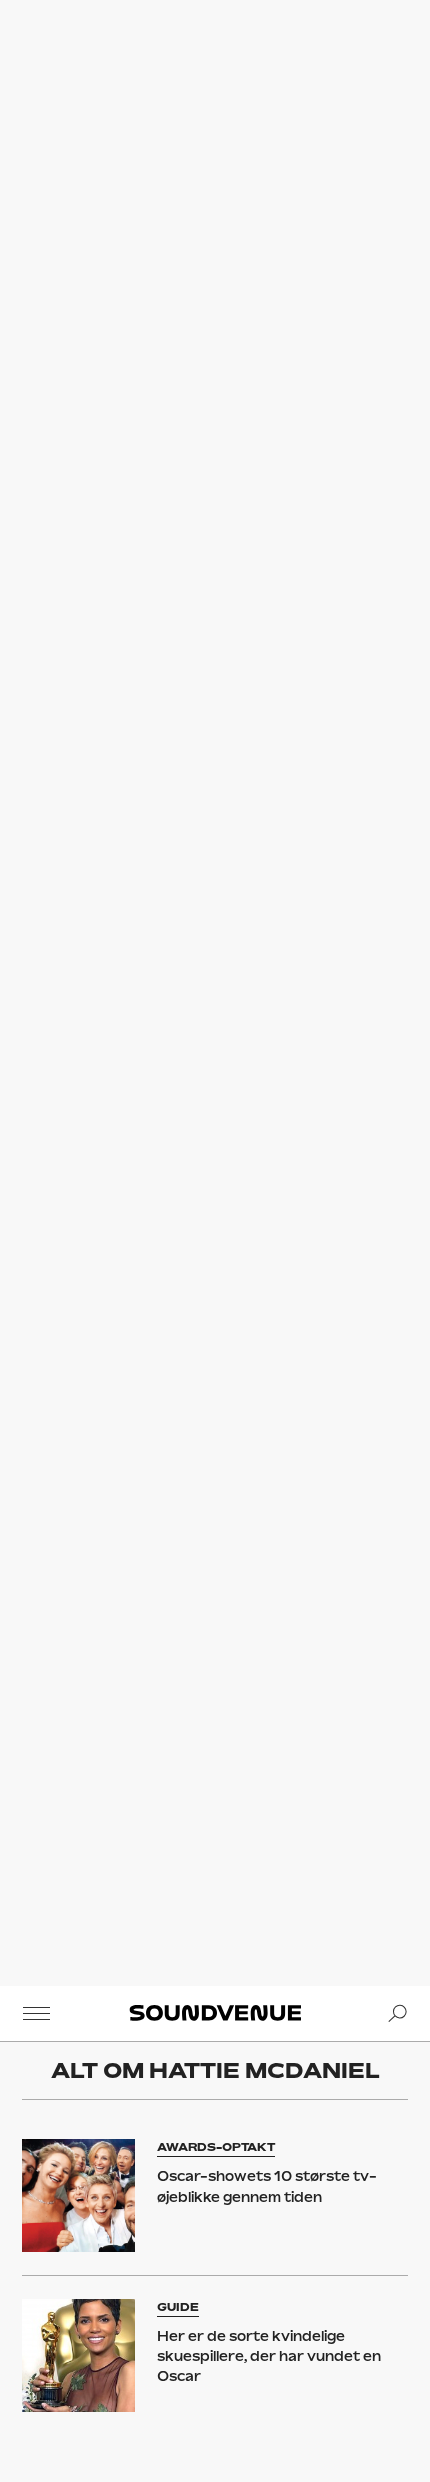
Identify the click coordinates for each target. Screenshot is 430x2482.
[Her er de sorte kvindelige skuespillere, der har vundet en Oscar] (78, 2355)
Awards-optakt (216, 2147)
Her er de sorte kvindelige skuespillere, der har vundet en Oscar (269, 2356)
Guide (178, 2307)
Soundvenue (214, 2013)
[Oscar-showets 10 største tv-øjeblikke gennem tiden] (78, 2195)
